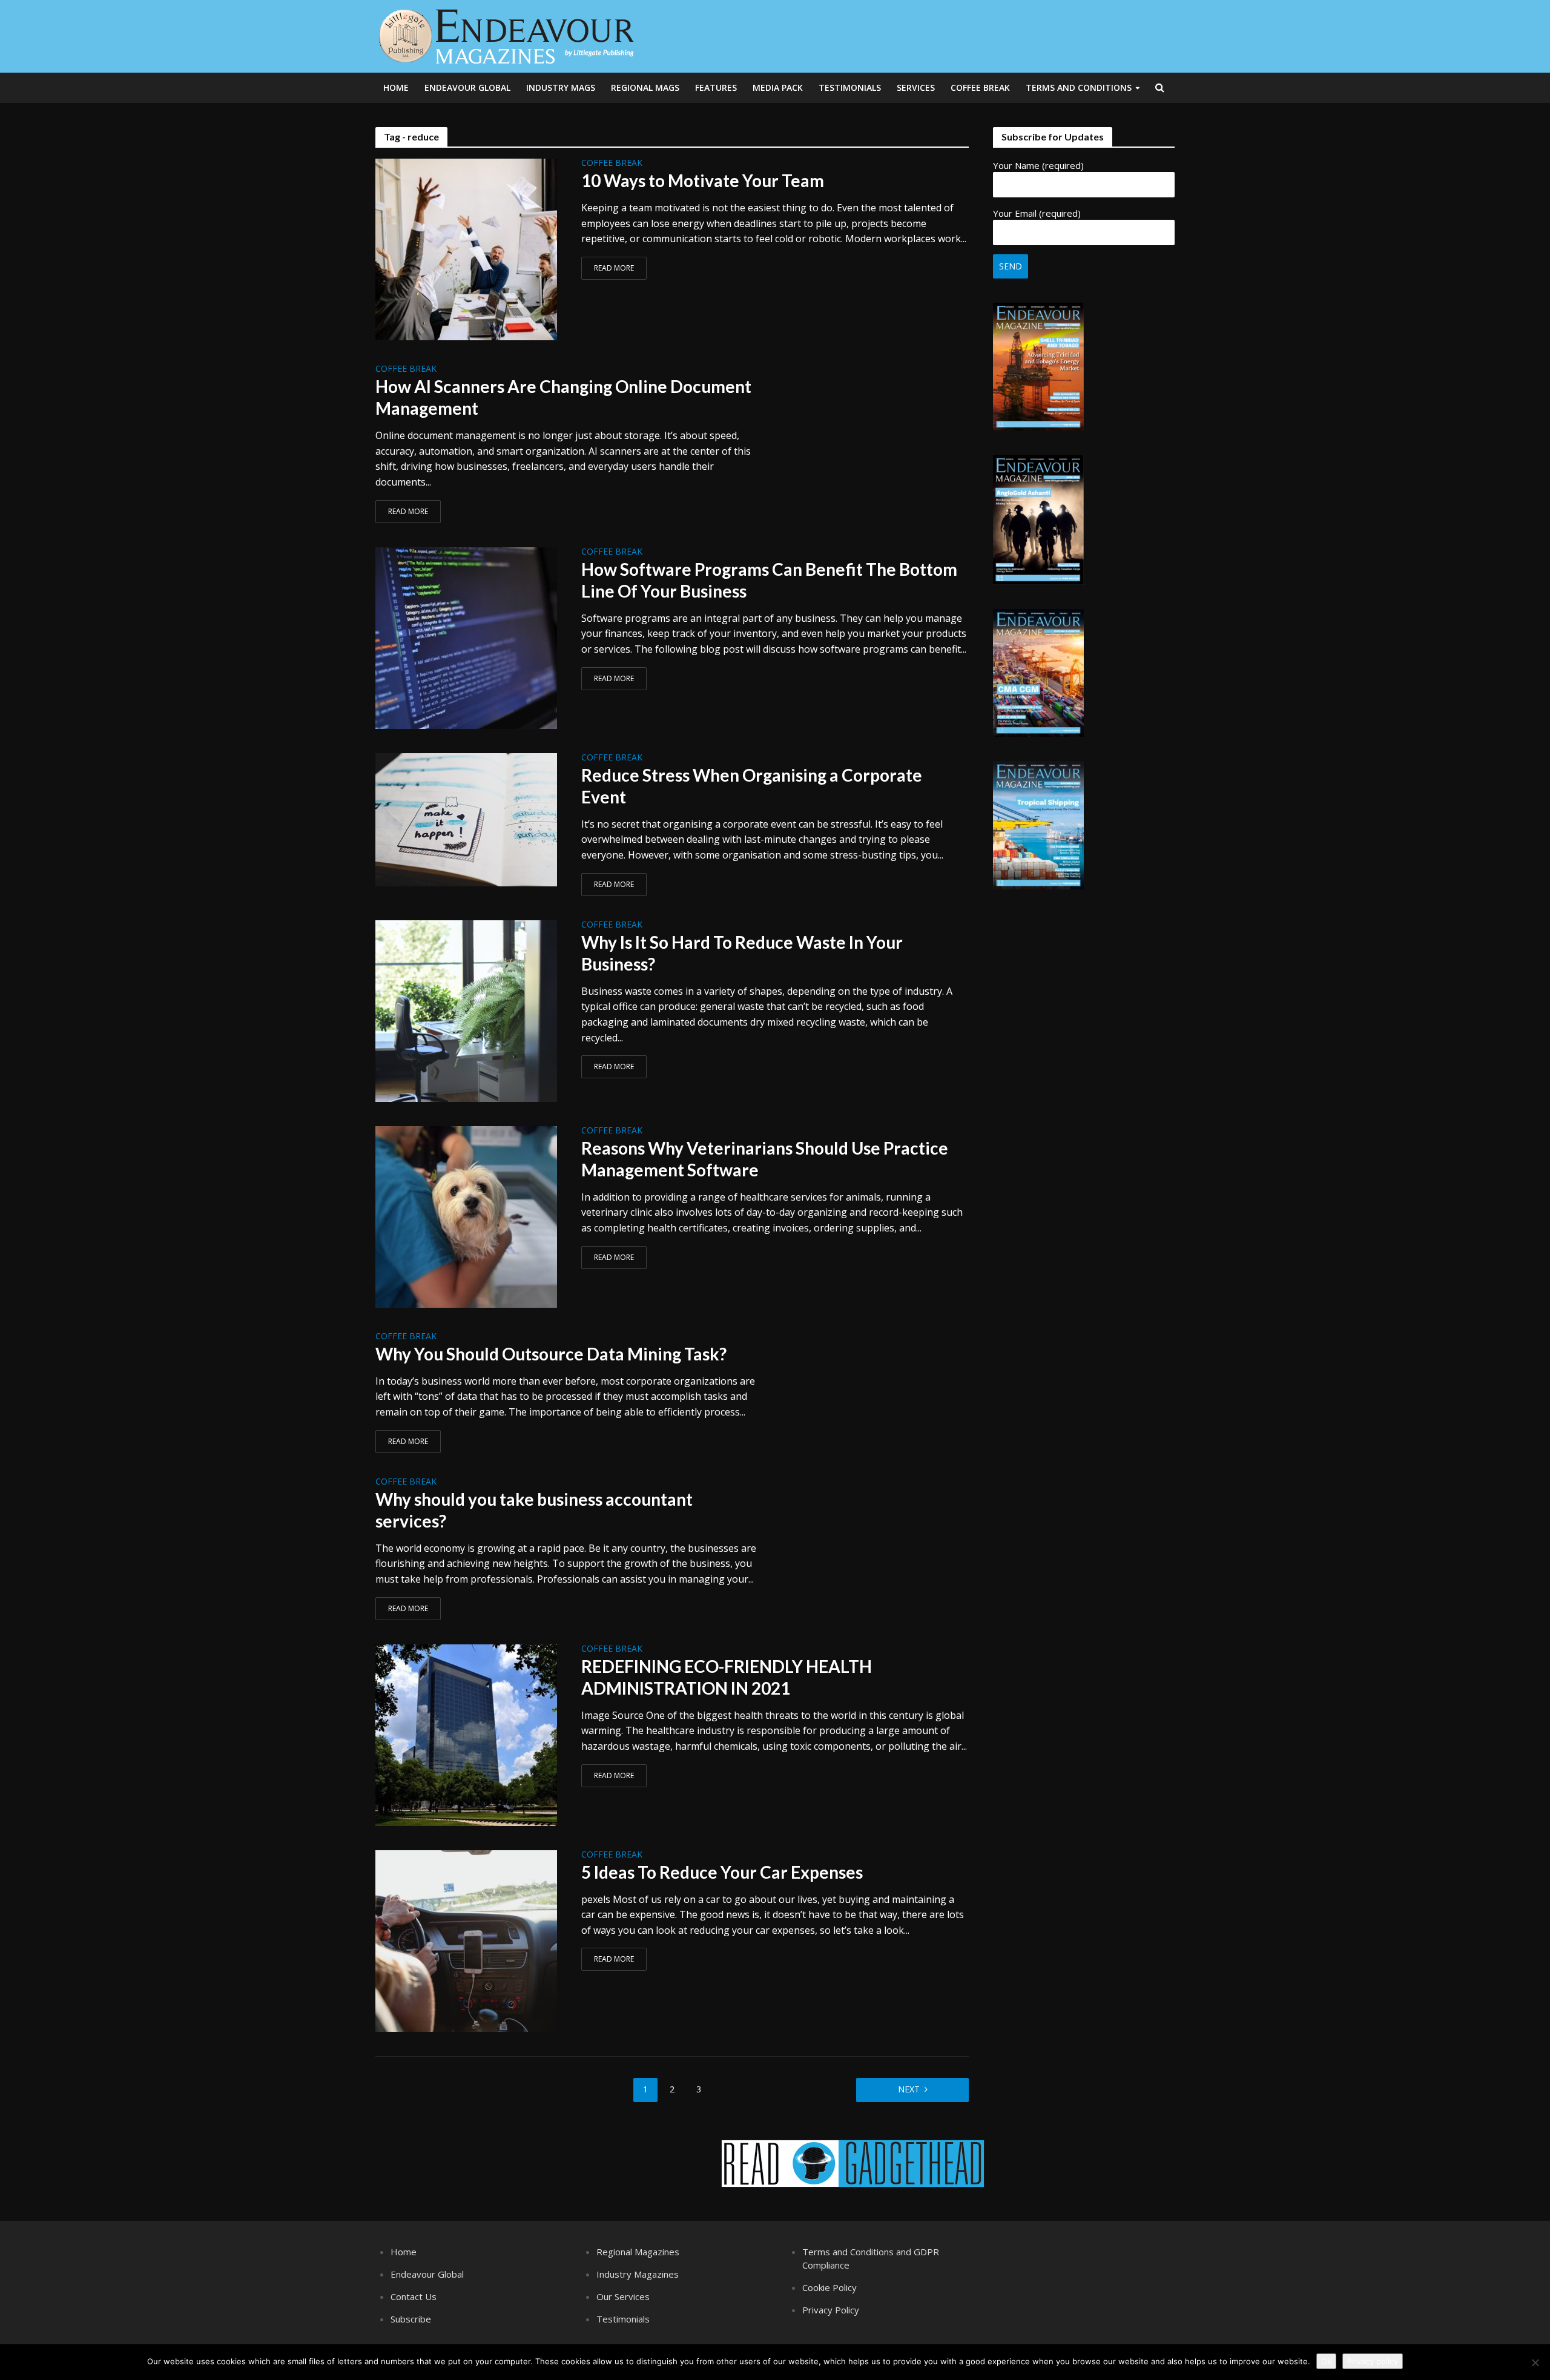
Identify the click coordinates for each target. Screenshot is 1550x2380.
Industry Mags (561, 87)
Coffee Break (980, 87)
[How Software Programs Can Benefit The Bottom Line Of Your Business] (466, 637)
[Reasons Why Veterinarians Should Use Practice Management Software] (466, 1216)
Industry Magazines (638, 2274)
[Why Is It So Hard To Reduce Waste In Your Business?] (466, 1010)
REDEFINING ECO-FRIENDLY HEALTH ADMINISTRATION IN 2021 (727, 1677)
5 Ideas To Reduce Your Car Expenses (722, 1872)
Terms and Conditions (1079, 87)
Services (916, 87)
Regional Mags (645, 87)
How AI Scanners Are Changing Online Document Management (563, 397)
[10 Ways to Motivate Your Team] (466, 248)
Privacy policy (1373, 2361)
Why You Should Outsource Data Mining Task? (551, 1354)
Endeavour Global (467, 87)
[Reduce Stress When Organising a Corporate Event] (466, 819)
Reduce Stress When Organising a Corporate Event (752, 786)
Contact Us (414, 2296)
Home (396, 87)
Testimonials (850, 87)
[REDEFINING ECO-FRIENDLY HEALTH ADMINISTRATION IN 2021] (466, 1734)
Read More (614, 268)
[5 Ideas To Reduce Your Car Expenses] (466, 1940)
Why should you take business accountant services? (534, 1510)
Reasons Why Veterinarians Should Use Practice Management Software (765, 1159)
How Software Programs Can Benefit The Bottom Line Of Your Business (769, 580)
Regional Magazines (638, 2252)
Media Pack (778, 87)
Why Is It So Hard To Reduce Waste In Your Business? (742, 953)
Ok (1326, 2361)
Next (909, 2089)
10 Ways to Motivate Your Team (703, 180)
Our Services (623, 2296)
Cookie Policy (829, 2287)
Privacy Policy (831, 2310)
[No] (1535, 2362)
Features (716, 87)
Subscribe (411, 2319)
